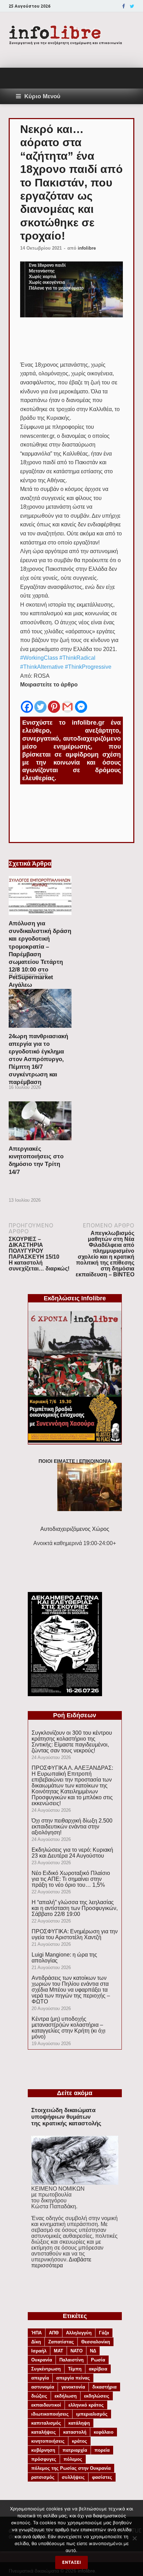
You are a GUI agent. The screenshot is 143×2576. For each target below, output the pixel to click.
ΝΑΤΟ (77, 2351)
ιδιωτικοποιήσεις (50, 2414)
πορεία (102, 2450)
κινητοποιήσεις (48, 2441)
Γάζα (104, 2333)
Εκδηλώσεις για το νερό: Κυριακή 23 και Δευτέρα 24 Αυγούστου (72, 1853)
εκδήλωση (66, 2396)
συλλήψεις (73, 2477)
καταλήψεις (44, 2432)
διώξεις (39, 2396)
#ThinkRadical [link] (77, 658)
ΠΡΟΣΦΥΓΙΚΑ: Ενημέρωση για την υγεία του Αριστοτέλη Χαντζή (75, 1934)
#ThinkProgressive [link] (88, 667)
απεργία (40, 2378)
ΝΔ (93, 2351)
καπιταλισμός (46, 2423)
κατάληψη (79, 2423)
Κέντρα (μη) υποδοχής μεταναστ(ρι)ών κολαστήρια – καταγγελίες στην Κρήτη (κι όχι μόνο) (69, 2028)
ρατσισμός (43, 2477)
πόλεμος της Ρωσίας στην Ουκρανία (71, 2468)
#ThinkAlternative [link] (42, 667)
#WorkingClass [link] (39, 658)
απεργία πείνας (73, 2378)
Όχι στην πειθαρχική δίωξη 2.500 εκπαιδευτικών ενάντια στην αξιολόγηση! (72, 1827)
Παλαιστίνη (71, 2360)
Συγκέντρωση (46, 2369)
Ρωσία (98, 2360)
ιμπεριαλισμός (92, 2414)
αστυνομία (43, 2387)
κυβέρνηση (43, 2450)
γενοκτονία (73, 2387)
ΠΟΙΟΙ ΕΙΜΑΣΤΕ (57, 1461)
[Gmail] (68, 702)
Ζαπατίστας (61, 2342)
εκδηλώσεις (97, 2396)
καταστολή (75, 2432)
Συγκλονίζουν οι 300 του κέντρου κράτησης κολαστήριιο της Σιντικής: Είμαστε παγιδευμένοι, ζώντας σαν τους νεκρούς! (72, 1742)
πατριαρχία (75, 2450)
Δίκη (36, 2342)
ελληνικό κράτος (86, 2405)
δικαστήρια (104, 2387)
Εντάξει (71, 2562)
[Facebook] (124, 6)
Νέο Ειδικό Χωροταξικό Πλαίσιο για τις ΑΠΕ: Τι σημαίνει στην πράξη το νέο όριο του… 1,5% (71, 1879)
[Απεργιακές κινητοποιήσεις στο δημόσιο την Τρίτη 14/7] (40, 1142)
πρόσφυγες (44, 2459)
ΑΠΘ (54, 2333)
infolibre (87, 248)
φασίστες (102, 2477)
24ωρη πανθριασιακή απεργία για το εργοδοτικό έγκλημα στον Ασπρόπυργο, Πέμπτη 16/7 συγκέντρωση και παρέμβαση (38, 1059)
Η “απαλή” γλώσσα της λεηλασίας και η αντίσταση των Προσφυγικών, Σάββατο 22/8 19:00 (75, 1908)
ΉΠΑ (36, 2333)
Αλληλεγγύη (79, 2333)
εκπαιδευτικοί (46, 2405)
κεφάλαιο (104, 2432)
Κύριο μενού (42, 96)
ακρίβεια (98, 2369)
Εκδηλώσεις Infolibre (75, 1298)
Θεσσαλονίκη (96, 2342)
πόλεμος (73, 2459)
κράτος (79, 2441)
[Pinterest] (54, 702)
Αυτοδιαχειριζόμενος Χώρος (75, 1529)
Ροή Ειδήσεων (75, 1715)
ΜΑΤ (58, 2351)
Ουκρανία (42, 2360)
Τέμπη (75, 2369)
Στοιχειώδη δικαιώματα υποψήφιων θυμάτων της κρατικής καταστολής (66, 2117)
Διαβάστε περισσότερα (61, 2262)
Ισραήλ (39, 2351)
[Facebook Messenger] (81, 702)
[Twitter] (132, 6)
